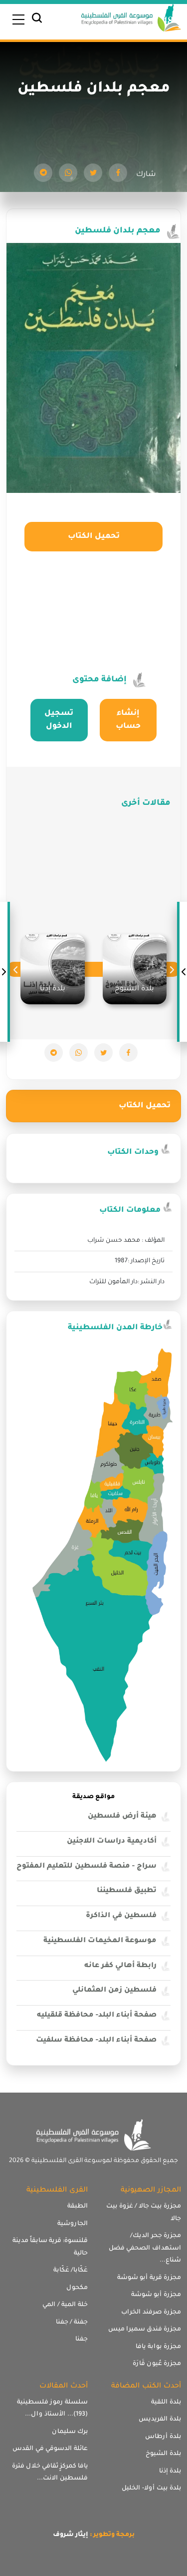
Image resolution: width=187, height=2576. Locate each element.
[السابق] (183, 972)
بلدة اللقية (166, 2403)
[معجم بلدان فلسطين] (118, 173)
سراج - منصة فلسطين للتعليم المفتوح (87, 1867)
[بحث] (37, 20)
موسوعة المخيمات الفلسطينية (100, 1941)
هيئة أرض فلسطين (122, 1817)
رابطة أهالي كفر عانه (120, 1966)
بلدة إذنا (170, 2472)
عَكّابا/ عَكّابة (71, 2271)
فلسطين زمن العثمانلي (114, 1991)
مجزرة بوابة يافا (158, 2347)
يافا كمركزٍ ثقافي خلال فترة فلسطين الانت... (50, 2473)
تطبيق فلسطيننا (127, 1891)
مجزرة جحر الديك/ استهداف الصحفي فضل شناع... (145, 2248)
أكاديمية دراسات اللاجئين (112, 1842)
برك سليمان (70, 2432)
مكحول (77, 2288)
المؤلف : (153, 1241)
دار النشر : (151, 1282)
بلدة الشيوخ (163, 2454)
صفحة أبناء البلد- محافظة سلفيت (96, 2041)
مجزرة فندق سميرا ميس (145, 2330)
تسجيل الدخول (59, 720)
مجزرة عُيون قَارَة (157, 2364)
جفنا (82, 2340)
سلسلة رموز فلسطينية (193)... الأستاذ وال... (52, 2409)
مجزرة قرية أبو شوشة (149, 2278)
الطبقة (78, 2207)
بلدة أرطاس (163, 2437)
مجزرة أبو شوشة (156, 2295)
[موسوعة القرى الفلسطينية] (131, 19)
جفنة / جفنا (72, 2323)
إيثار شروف (71, 2535)
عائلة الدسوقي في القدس (50, 2449)
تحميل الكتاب (94, 537)
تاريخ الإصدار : (146, 1261)
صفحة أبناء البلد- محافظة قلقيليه (97, 2016)
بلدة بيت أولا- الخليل (151, 2489)
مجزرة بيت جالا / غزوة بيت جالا (144, 2213)
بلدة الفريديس (160, 2420)
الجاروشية (73, 2224)
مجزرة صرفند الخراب (151, 2313)
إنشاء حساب (128, 720)
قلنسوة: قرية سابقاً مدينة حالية (50, 2247)
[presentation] (172, 970)
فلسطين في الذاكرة (121, 1916)
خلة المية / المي (65, 2305)
